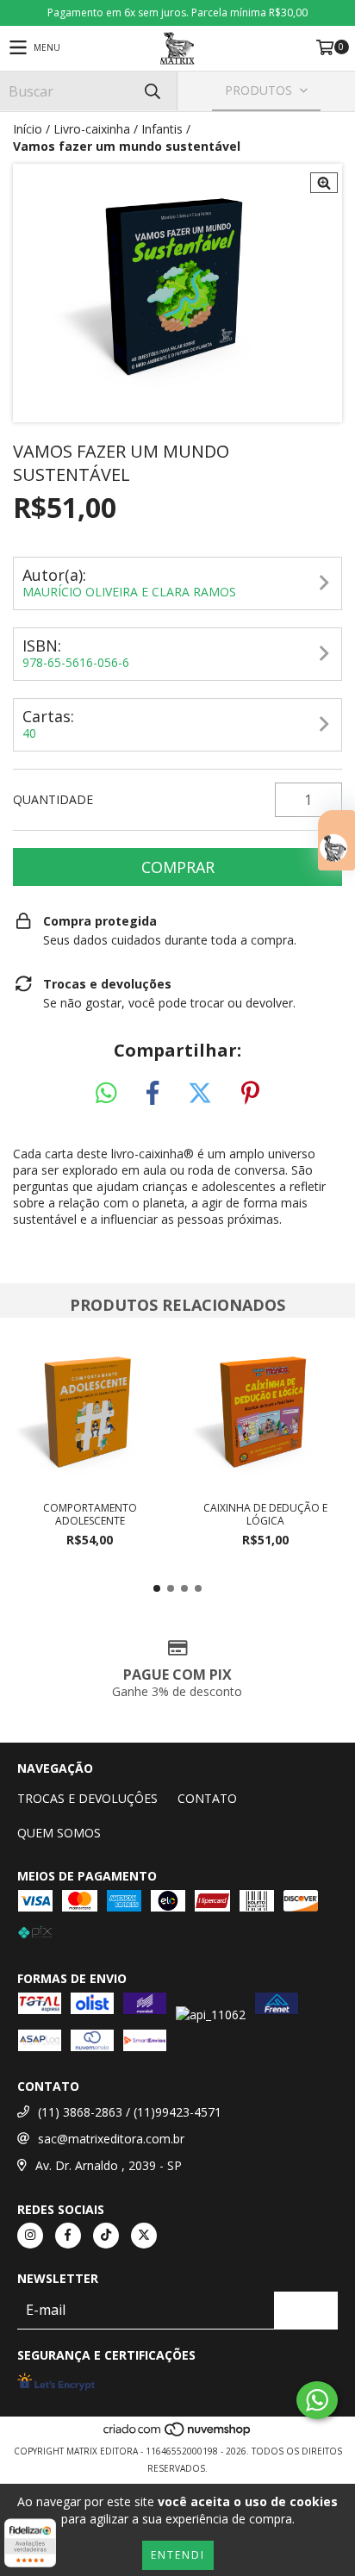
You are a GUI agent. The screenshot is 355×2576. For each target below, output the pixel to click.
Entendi (178, 2555)
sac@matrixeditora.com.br (111, 2139)
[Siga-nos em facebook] (68, 2236)
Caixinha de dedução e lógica (265, 1514)
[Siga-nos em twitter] (144, 2236)
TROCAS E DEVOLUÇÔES (87, 1798)
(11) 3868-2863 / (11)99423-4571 (130, 2112)
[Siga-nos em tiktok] (106, 2236)
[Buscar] (152, 91)
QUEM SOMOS (59, 1833)
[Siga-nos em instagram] (30, 2236)
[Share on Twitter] (200, 1094)
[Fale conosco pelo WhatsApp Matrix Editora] (317, 2400)
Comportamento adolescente (90, 1514)
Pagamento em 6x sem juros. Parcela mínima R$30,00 (177, 12)
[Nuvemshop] (178, 2434)
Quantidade (53, 799)
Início (28, 129)
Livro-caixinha (92, 129)
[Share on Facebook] (153, 1094)
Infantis (162, 129)
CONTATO (207, 1798)
